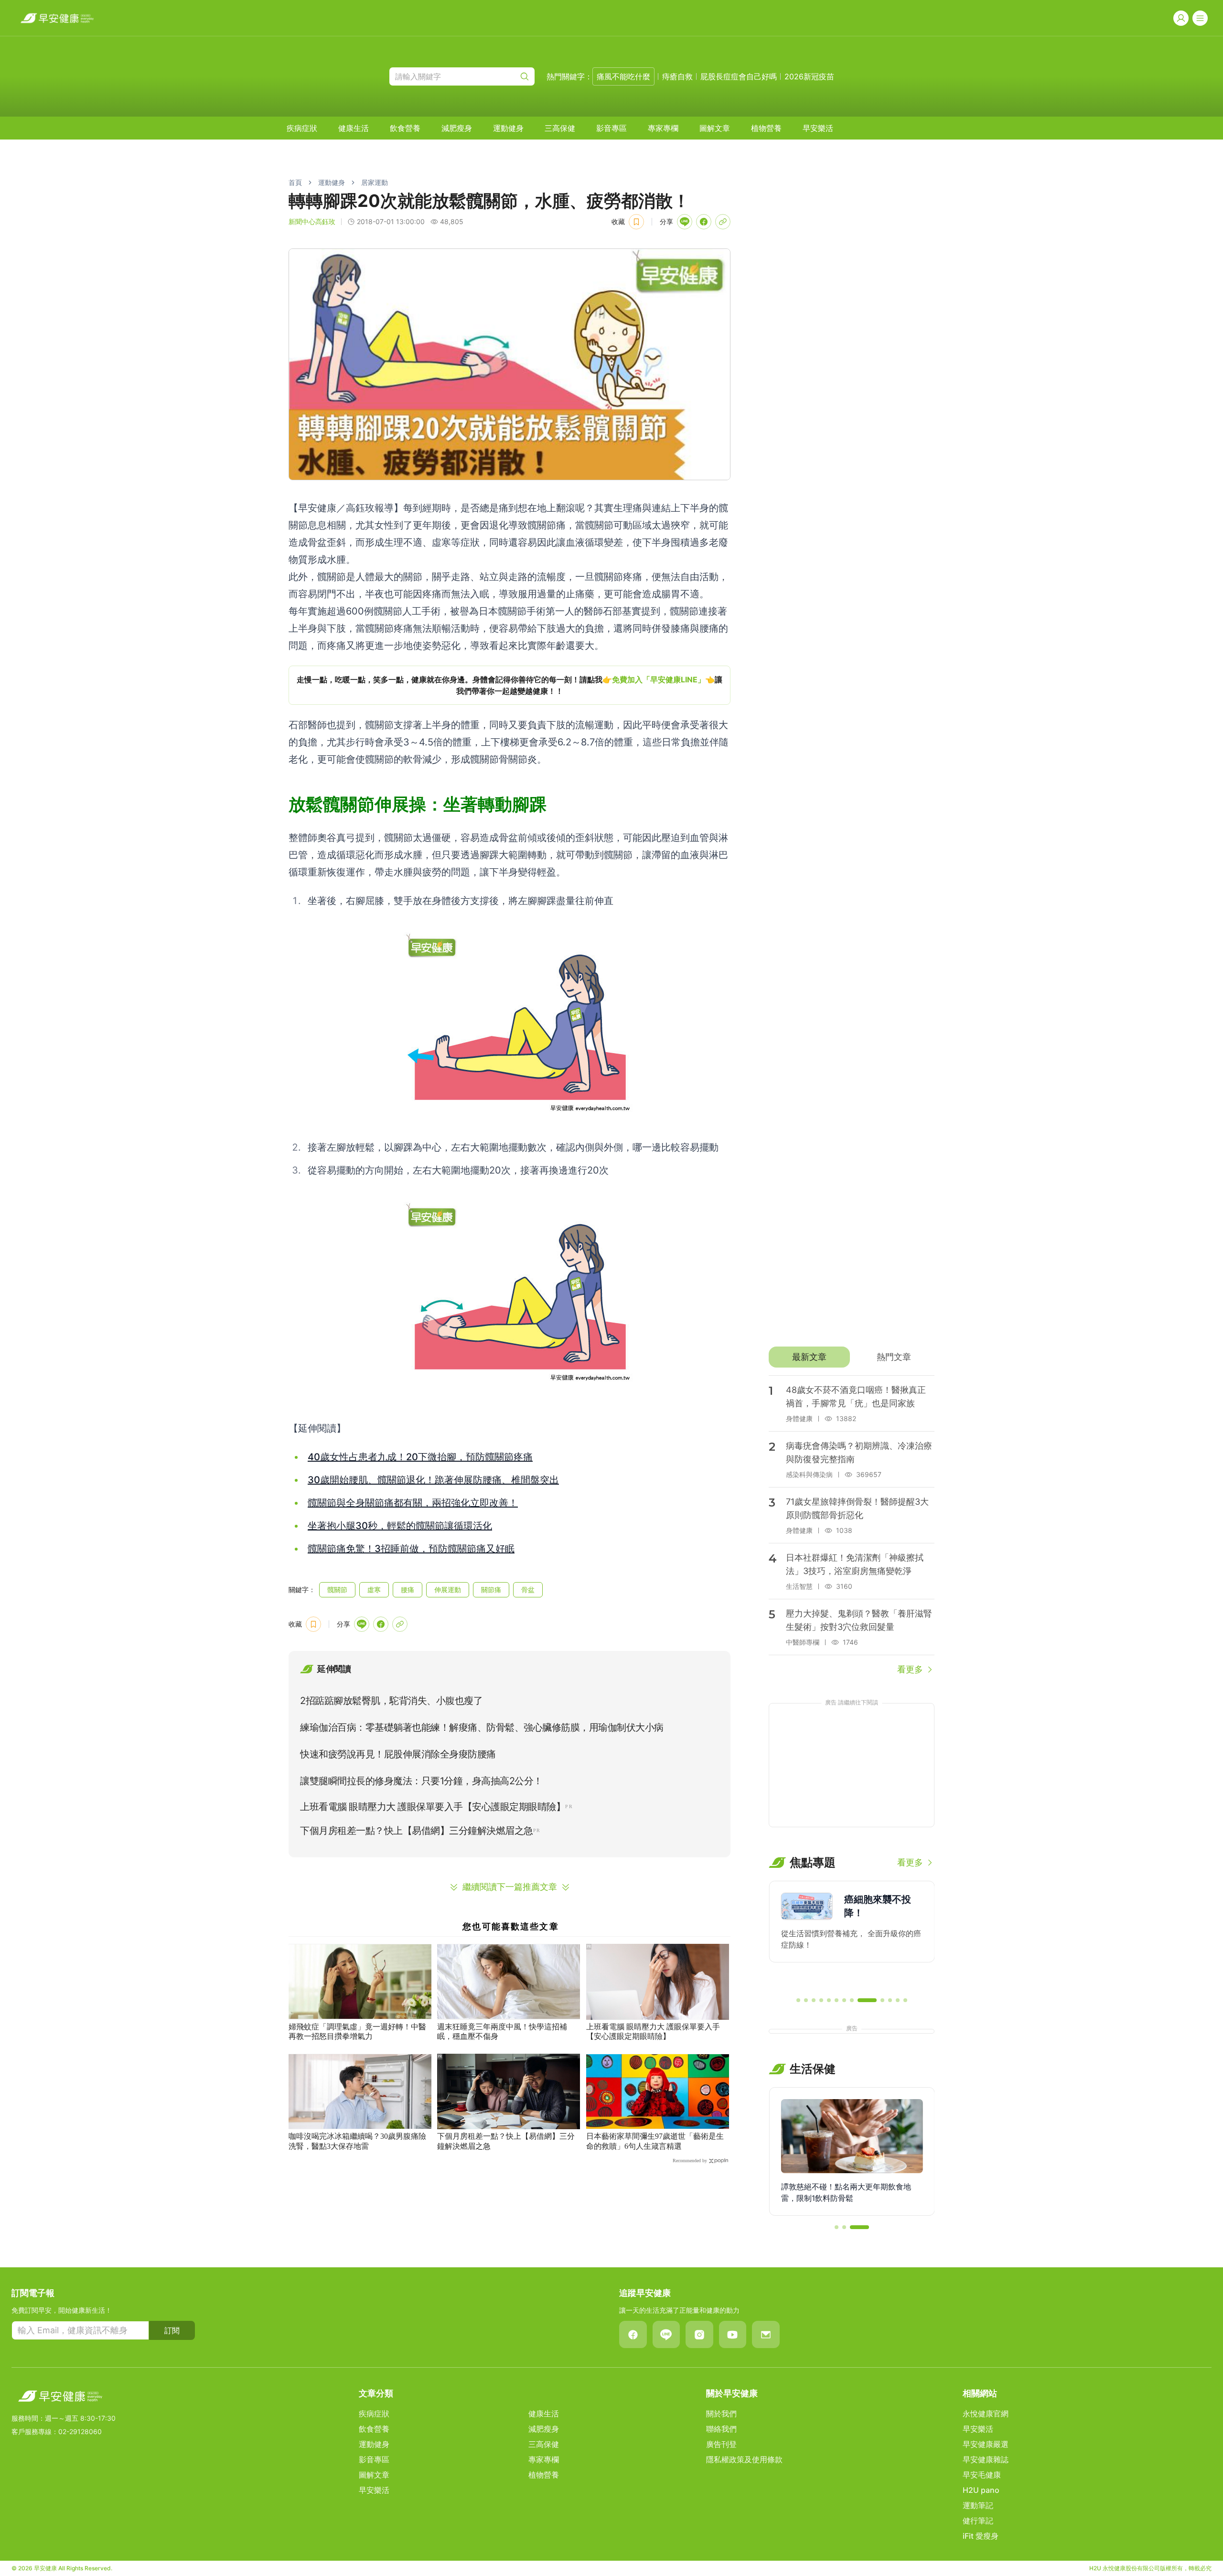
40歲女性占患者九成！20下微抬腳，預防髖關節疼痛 (420, 1457)
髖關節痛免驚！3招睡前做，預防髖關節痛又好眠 (411, 1549)
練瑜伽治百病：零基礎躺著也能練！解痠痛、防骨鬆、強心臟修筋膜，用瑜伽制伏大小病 (482, 1727)
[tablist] (852, 1357)
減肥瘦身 (457, 128)
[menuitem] (302, 128)
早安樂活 (818, 128)
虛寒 (374, 1590)
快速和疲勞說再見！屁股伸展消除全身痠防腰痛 (398, 1754)
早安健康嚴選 (986, 2444)
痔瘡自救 (677, 76)
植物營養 (766, 128)
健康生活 (354, 128)
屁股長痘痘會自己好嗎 (739, 76)
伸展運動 (448, 1590)
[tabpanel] (852, 1526)
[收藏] (636, 222)
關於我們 (721, 2414)
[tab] (809, 1357)
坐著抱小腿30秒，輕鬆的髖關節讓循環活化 (400, 1526)
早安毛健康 (982, 2475)
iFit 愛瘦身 (981, 2536)
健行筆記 (978, 2521)
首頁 (295, 182)
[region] (510, 685)
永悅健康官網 (986, 2414)
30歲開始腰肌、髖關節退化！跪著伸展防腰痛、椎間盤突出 (433, 1480)
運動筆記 (978, 2505)
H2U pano (981, 2490)
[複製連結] (723, 222)
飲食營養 (405, 128)
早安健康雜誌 (986, 2459)
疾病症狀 (302, 128)
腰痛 (408, 1590)
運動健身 (508, 128)
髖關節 (337, 1590)
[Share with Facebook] (704, 222)
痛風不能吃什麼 (623, 76)
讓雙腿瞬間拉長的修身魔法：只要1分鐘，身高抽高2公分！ (421, 1781)
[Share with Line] (685, 222)
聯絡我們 (721, 2429)
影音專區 (611, 128)
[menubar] (560, 128)
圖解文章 (715, 128)
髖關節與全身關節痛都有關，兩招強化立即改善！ (413, 1503)
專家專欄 (663, 128)
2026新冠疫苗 (809, 76)
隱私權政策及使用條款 (744, 2459)
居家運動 (375, 182)
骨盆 (528, 1590)
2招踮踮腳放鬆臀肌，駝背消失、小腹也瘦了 (391, 1701)
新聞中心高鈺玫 (312, 221)
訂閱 (172, 2330)
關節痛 (491, 1590)
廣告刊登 (721, 2444)
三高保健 (560, 128)
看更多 (910, 1669)
